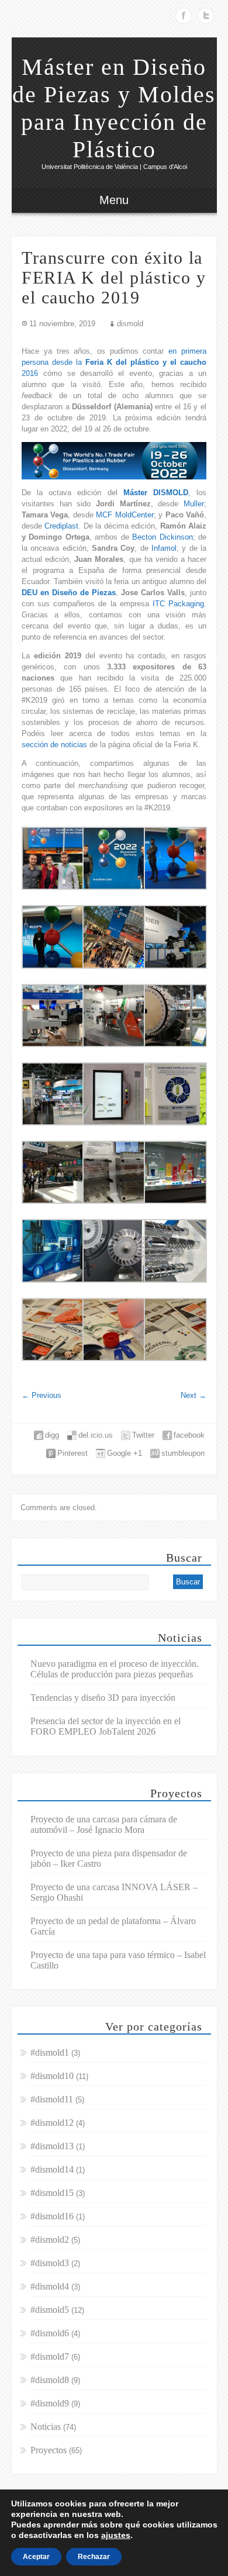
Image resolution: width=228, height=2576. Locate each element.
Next (194, 1395)
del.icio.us (96, 1435)
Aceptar (36, 2557)
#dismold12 (52, 2123)
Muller (194, 504)
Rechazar (94, 2557)
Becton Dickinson (162, 537)
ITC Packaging (178, 604)
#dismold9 (50, 2403)
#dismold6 (50, 2333)
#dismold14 (52, 2169)
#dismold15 (52, 2193)
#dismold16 (52, 2216)
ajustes (116, 2535)
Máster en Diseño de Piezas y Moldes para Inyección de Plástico (114, 108)
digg (52, 1435)
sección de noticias (54, 745)
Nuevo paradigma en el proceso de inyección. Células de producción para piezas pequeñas (115, 1669)
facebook (189, 1435)
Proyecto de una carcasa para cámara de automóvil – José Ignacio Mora (104, 1824)
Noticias (46, 2427)
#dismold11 (52, 2099)
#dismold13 (52, 2146)
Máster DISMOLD (156, 493)
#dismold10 (52, 2076)
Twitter (206, 16)
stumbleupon (183, 1453)
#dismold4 (50, 2286)
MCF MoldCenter (125, 515)
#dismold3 (50, 2263)
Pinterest (72, 1453)
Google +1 (125, 1453)
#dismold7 (50, 2356)
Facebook (184, 16)
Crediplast (61, 526)
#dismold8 (50, 2380)
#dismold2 (50, 2240)
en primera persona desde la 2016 (114, 362)
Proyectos (49, 2450)
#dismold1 (50, 2052)
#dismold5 (50, 2310)
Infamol (164, 548)
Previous (42, 1395)
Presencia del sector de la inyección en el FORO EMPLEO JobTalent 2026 (106, 1726)
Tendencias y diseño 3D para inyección (103, 1698)
